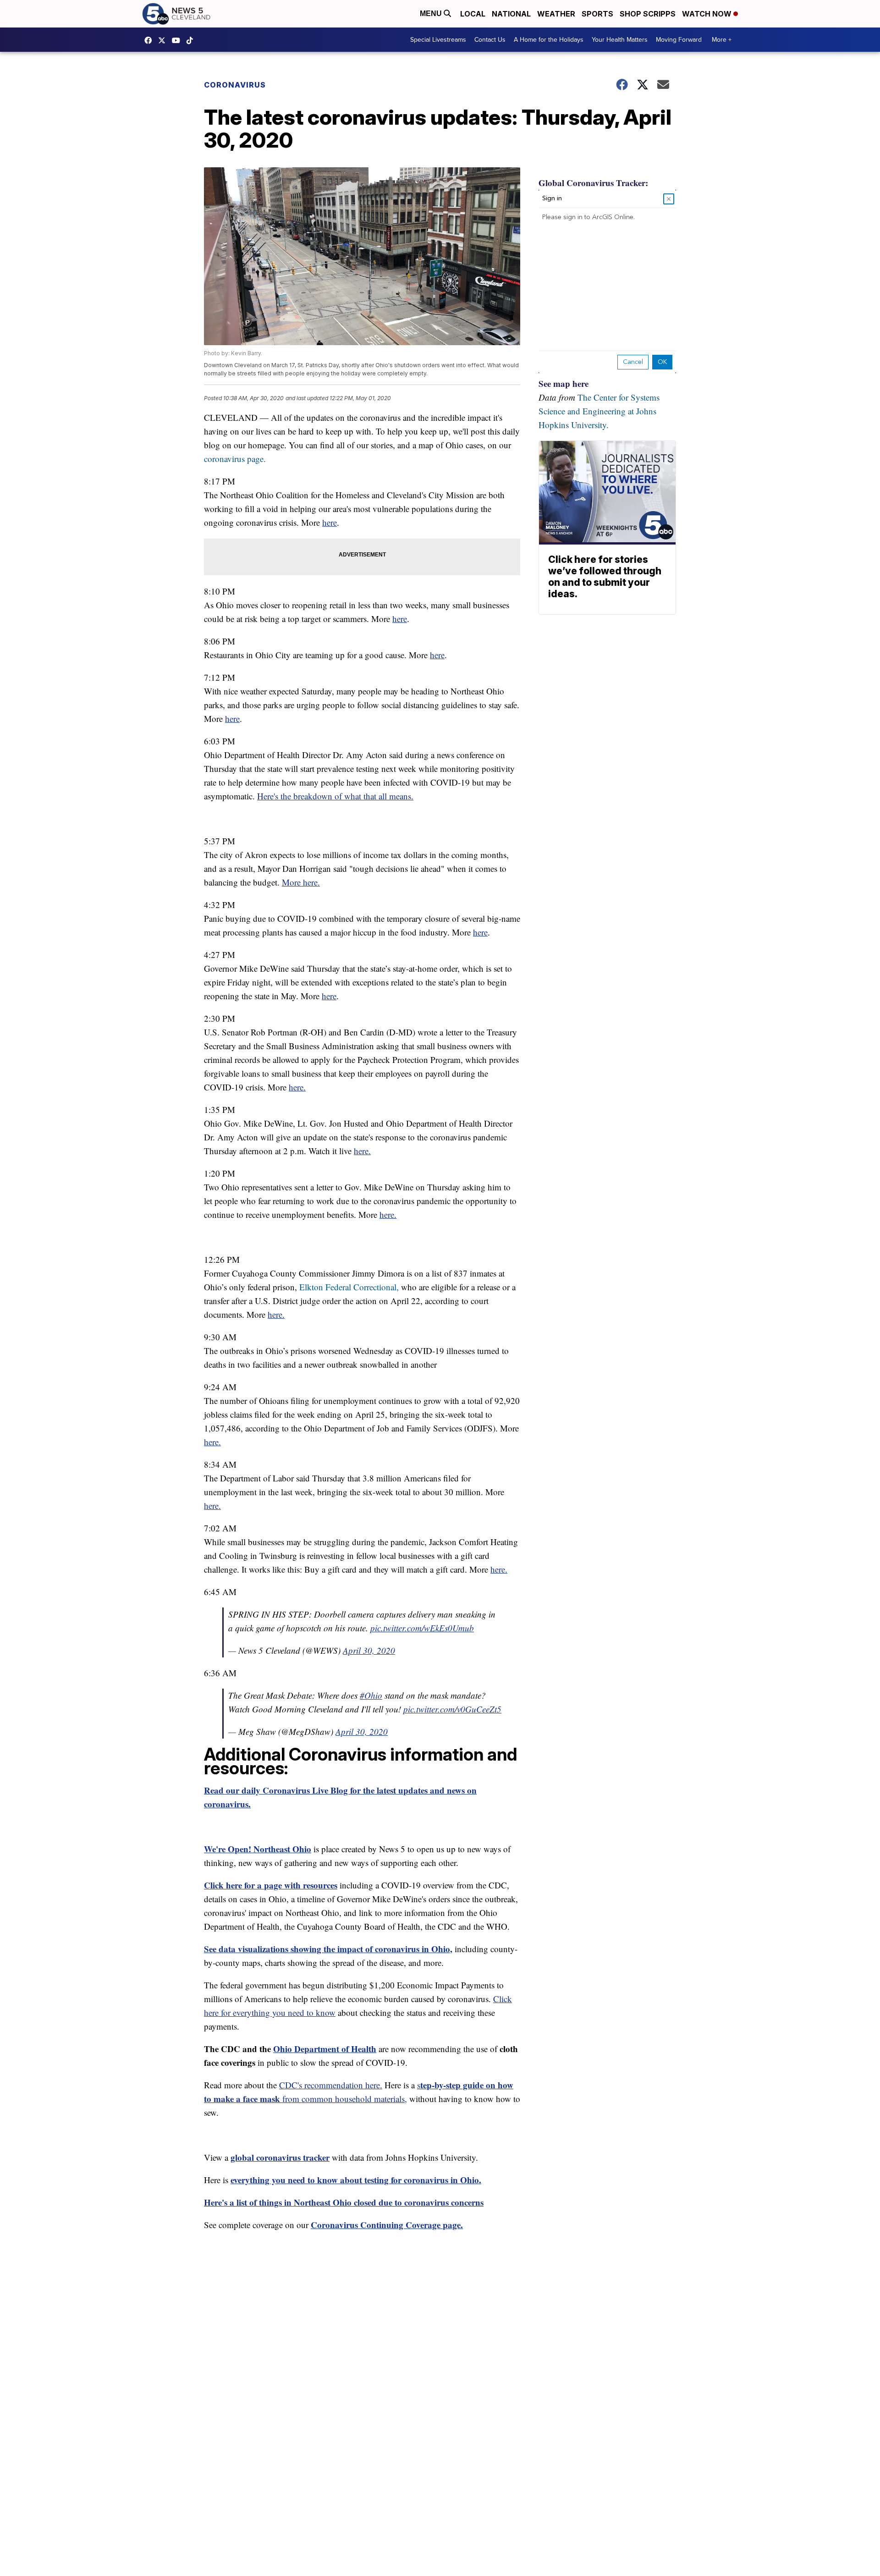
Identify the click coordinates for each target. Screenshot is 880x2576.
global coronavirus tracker (280, 2157)
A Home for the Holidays (549, 40)
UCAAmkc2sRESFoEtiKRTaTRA (178, 40)
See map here (564, 383)
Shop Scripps (648, 14)
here (330, 522)
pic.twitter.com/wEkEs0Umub (422, 1628)
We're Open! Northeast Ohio (258, 1849)
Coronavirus (235, 85)
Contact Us (490, 40)
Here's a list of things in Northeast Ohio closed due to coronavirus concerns (344, 2202)
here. (297, 1087)
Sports (597, 14)
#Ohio (371, 1695)
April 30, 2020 (369, 1650)
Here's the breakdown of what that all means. (335, 796)
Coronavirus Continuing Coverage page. (387, 2225)
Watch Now (708, 14)
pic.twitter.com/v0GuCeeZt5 (452, 1709)
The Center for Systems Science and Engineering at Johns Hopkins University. (599, 411)
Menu (432, 14)
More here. (301, 882)
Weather (556, 14)
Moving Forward (679, 40)
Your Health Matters (620, 40)
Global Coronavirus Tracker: (593, 183)
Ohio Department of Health (325, 2049)
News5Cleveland (150, 40)
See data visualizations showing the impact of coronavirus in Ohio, (328, 1949)
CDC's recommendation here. (331, 2085)
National (511, 14)
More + (722, 40)
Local (473, 14)
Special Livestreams (438, 40)
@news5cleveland (192, 40)
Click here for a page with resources (271, 1885)
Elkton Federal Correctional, (349, 1287)
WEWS (164, 40)
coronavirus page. (235, 459)
